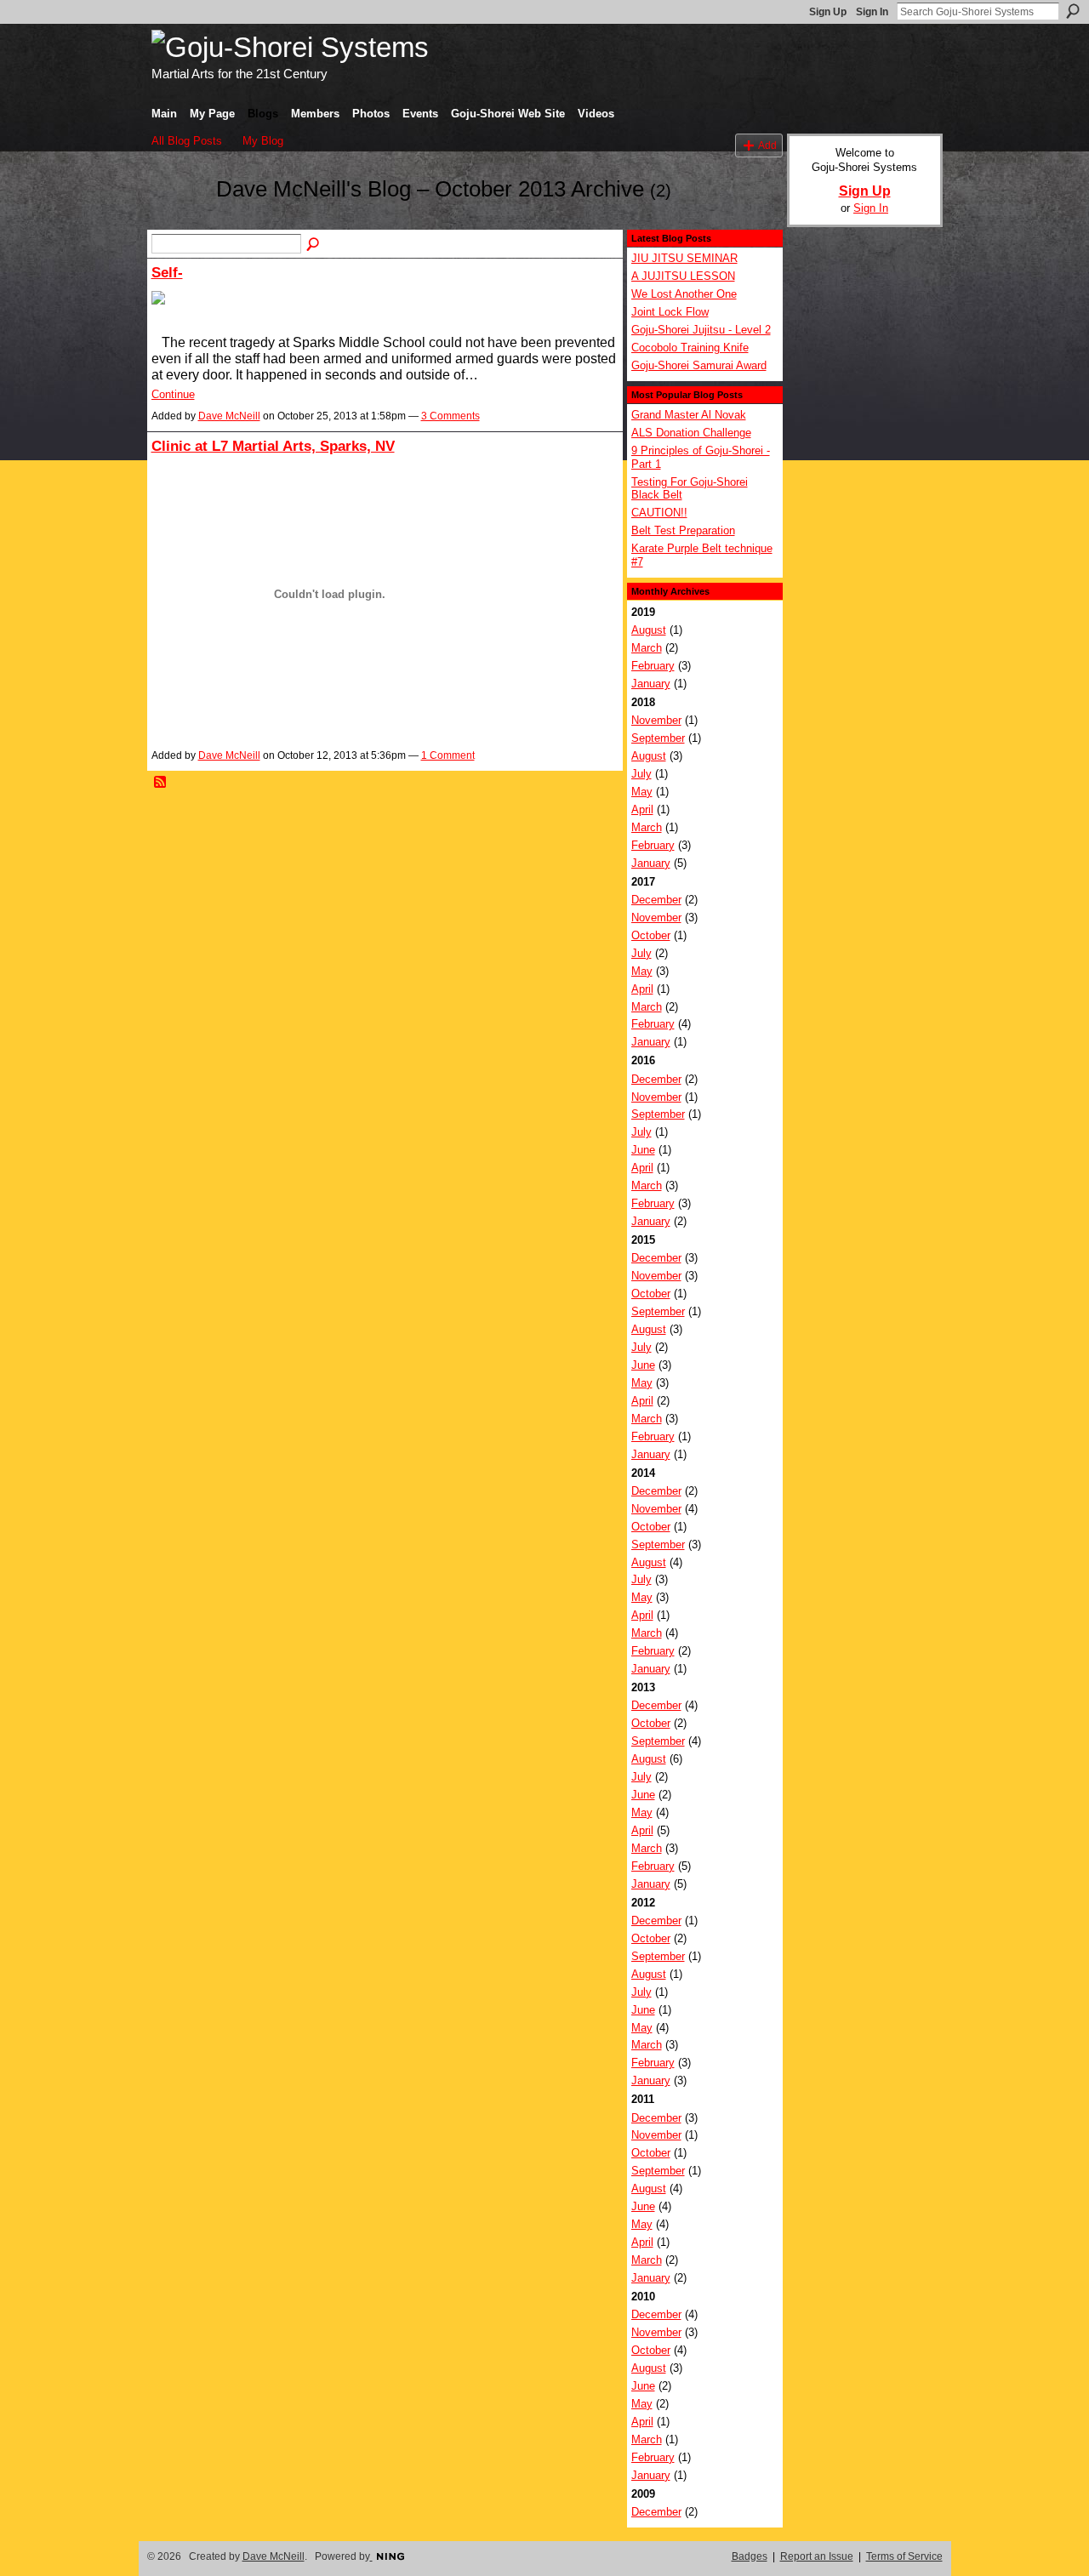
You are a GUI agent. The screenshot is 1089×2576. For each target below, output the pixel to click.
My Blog (263, 141)
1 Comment (448, 755)
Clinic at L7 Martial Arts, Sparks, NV (273, 446)
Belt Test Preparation (683, 530)
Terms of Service (904, 2556)
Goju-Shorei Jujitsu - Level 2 (701, 330)
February (653, 666)
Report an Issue (817, 2556)
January (651, 684)
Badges (750, 2556)
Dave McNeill (229, 416)
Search (1073, 11)
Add (767, 145)
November (656, 720)
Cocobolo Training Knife (690, 348)
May (642, 792)
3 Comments (450, 416)
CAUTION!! (659, 513)
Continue (173, 394)
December (656, 900)
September (658, 738)
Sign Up (828, 12)
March (647, 648)
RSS (161, 783)
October (651, 935)
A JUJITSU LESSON (683, 276)
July (641, 774)
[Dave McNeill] (179, 220)
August (649, 630)
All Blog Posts (187, 141)
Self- (167, 272)
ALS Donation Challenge (691, 433)
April (642, 809)
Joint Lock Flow (670, 312)
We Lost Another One (684, 294)
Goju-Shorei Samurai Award (699, 365)
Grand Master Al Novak (689, 415)
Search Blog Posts (314, 245)
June (643, 1150)
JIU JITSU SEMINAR (684, 258)
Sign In (872, 12)
